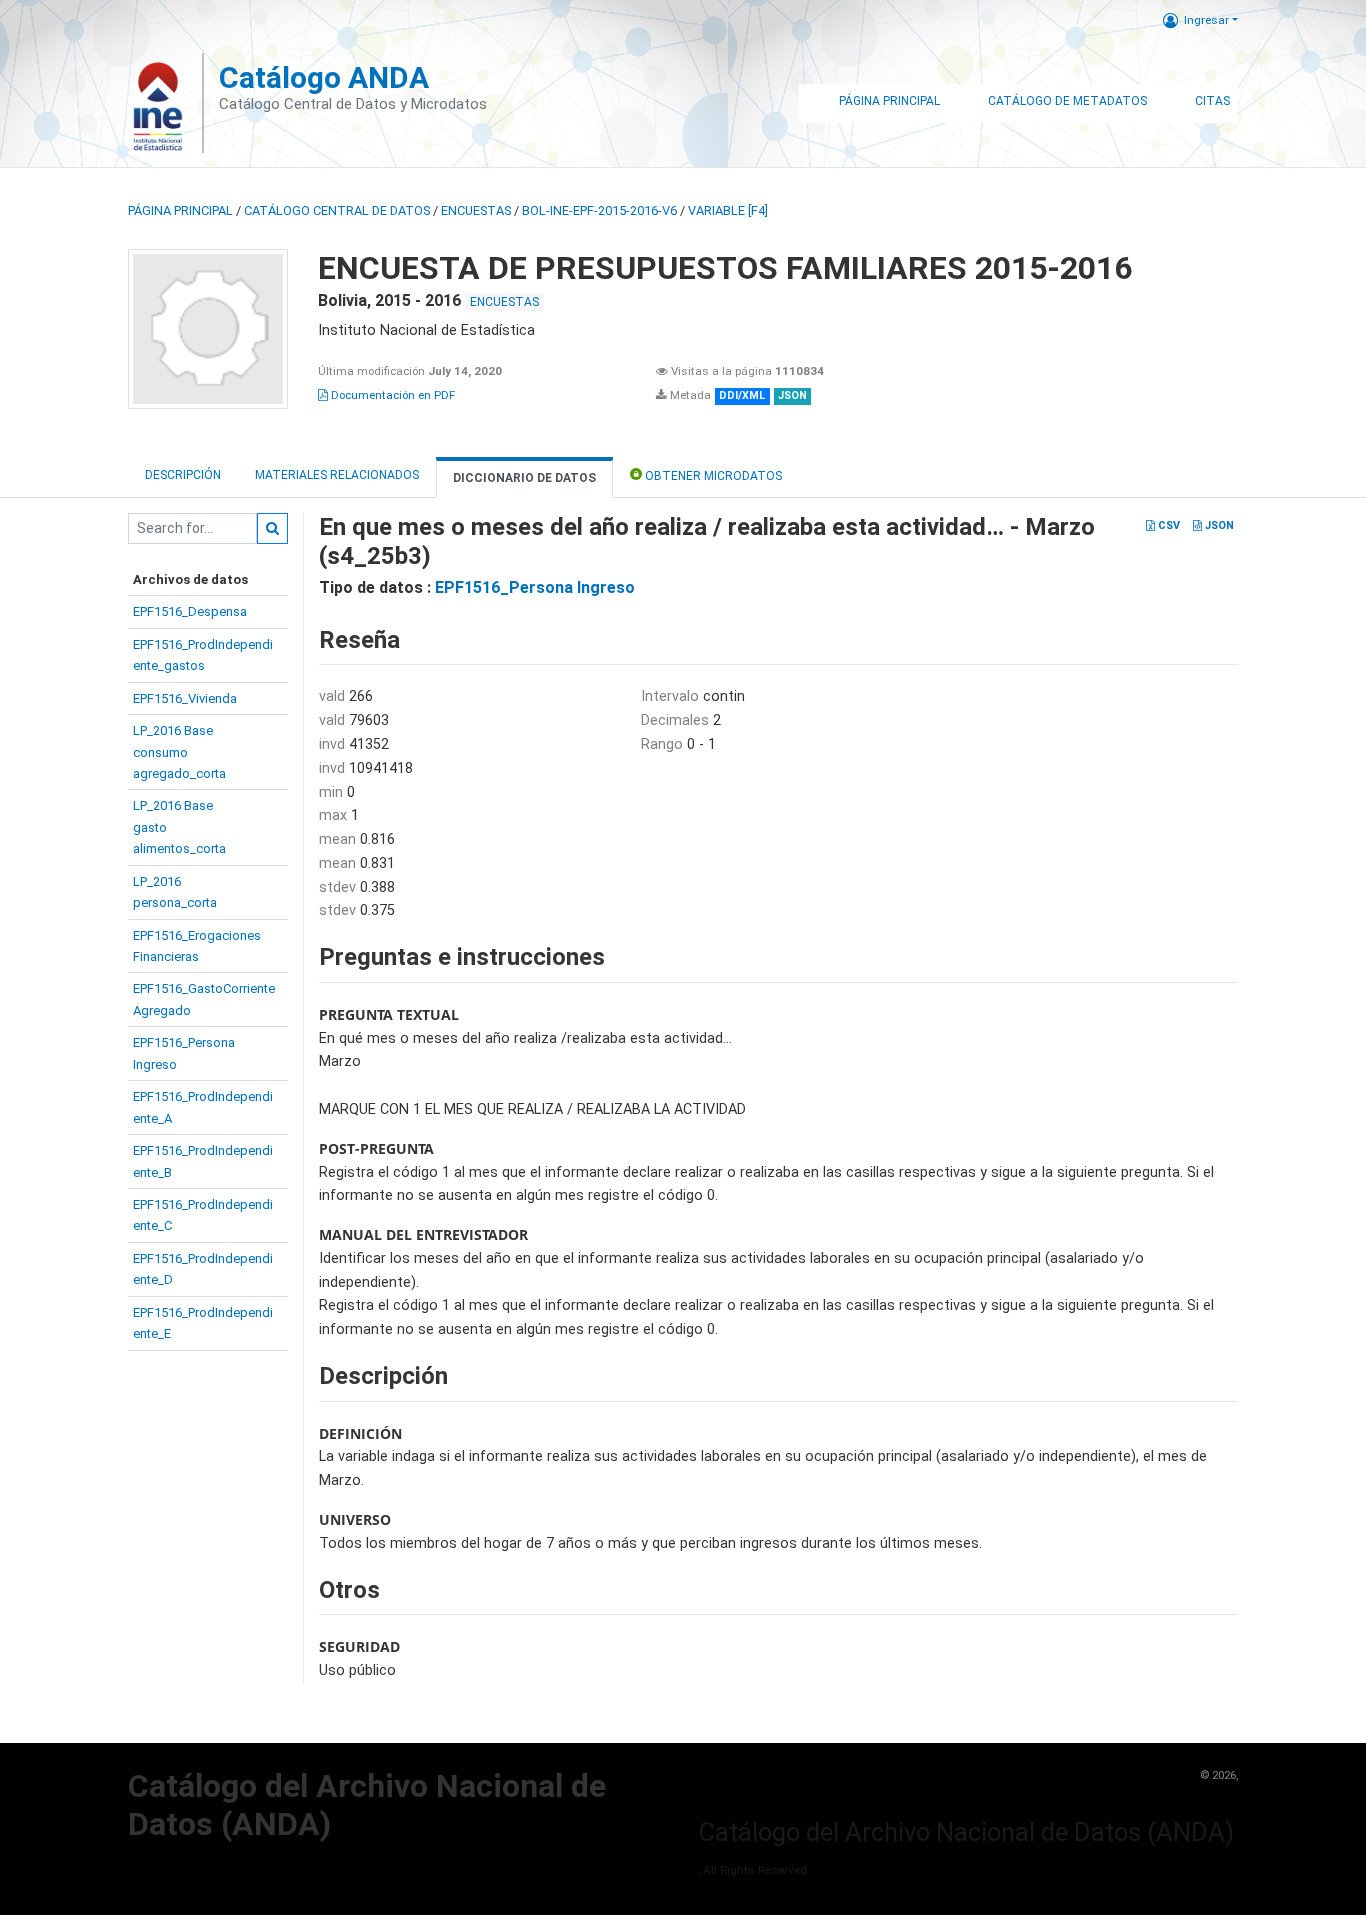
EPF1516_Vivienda (185, 698)
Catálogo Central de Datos (337, 210)
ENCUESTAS (476, 210)
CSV (1167, 525)
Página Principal (889, 101)
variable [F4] (728, 210)
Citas (1212, 101)
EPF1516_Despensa (190, 611)
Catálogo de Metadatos (1067, 101)
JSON (1218, 525)
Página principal (180, 210)
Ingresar (1206, 20)
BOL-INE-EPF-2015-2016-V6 (599, 210)
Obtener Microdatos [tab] (712, 476)
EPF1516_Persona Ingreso (535, 587)
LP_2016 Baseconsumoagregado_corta (179, 752)
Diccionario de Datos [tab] (524, 478)
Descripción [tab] (183, 475)
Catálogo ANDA (324, 77)
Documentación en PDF (391, 395)
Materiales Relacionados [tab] (337, 475)
